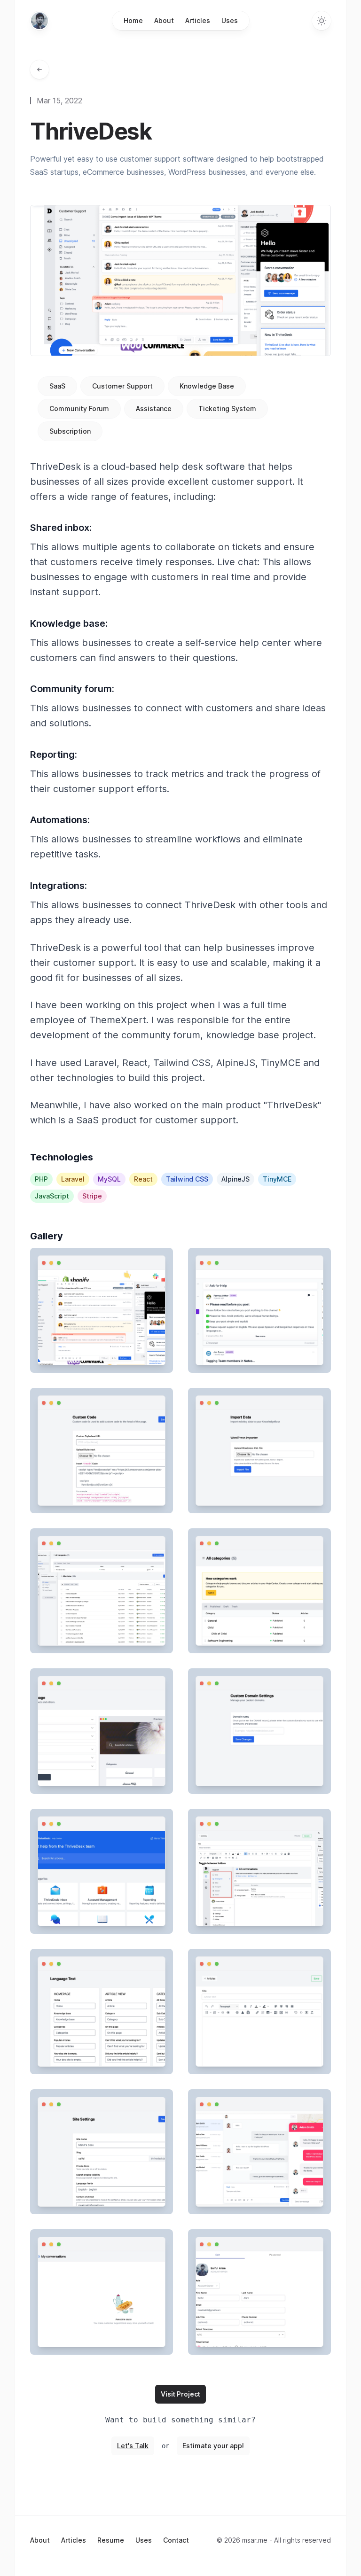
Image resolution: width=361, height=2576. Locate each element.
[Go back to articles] (39, 70)
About (164, 20)
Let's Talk (133, 2446)
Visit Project (180, 2394)
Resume (111, 2540)
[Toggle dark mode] (322, 21)
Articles (198, 20)
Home (133, 20)
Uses (230, 20)
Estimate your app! (213, 2446)
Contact (176, 2540)
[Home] (39, 21)
